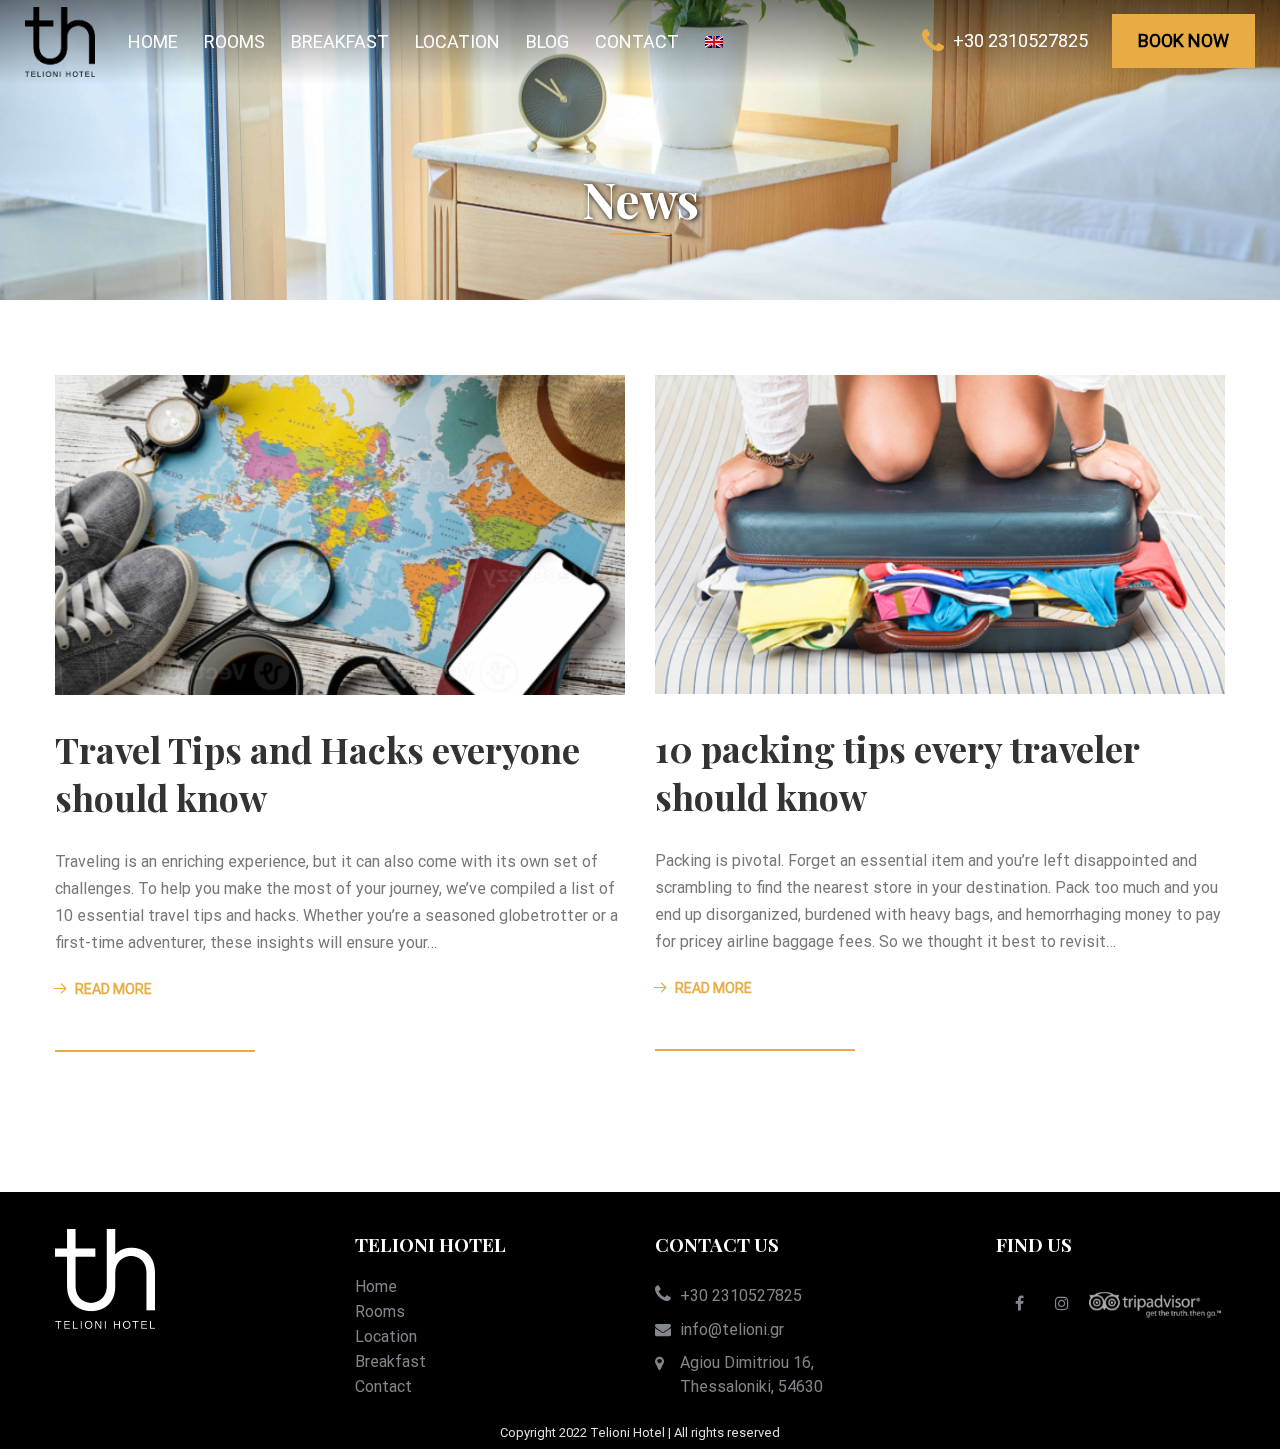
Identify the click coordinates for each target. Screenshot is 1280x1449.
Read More (113, 989)
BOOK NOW (1183, 40)
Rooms (234, 41)
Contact (637, 41)
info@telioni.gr (732, 1329)
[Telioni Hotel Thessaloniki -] (60, 42)
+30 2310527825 (1020, 40)
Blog (547, 41)
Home (153, 41)
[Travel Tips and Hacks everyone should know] (340, 533)
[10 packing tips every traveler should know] (940, 533)
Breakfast (340, 41)
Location (457, 41)
